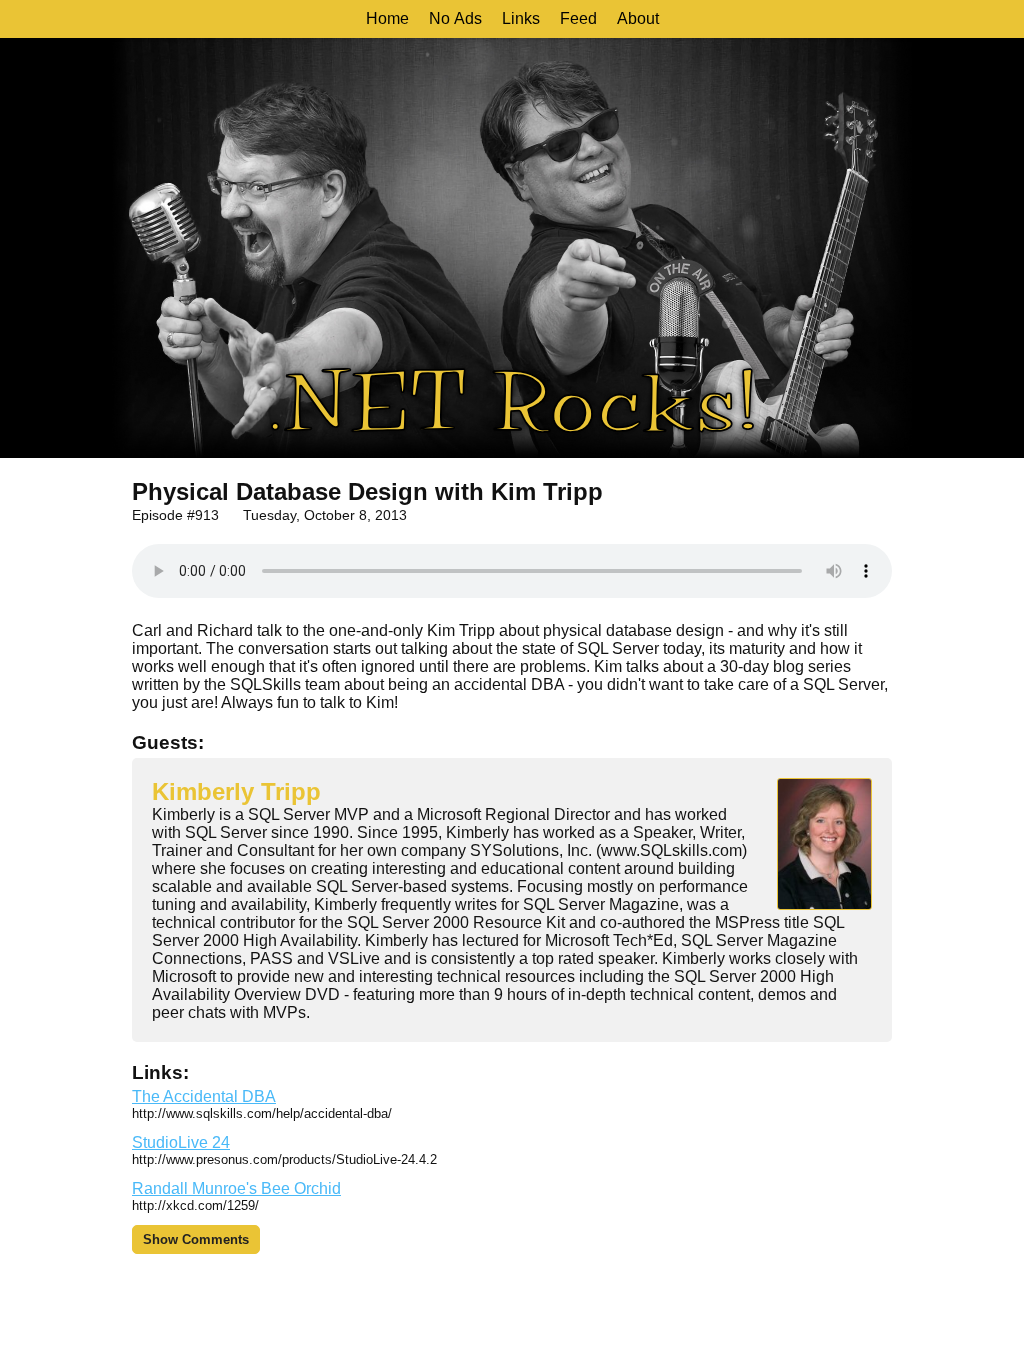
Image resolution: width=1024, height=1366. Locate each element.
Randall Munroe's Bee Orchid (236, 1188)
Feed (578, 18)
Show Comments (196, 1239)
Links (521, 18)
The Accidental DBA (204, 1096)
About (638, 18)
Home (387, 18)
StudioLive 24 (181, 1142)
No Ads (455, 18)
